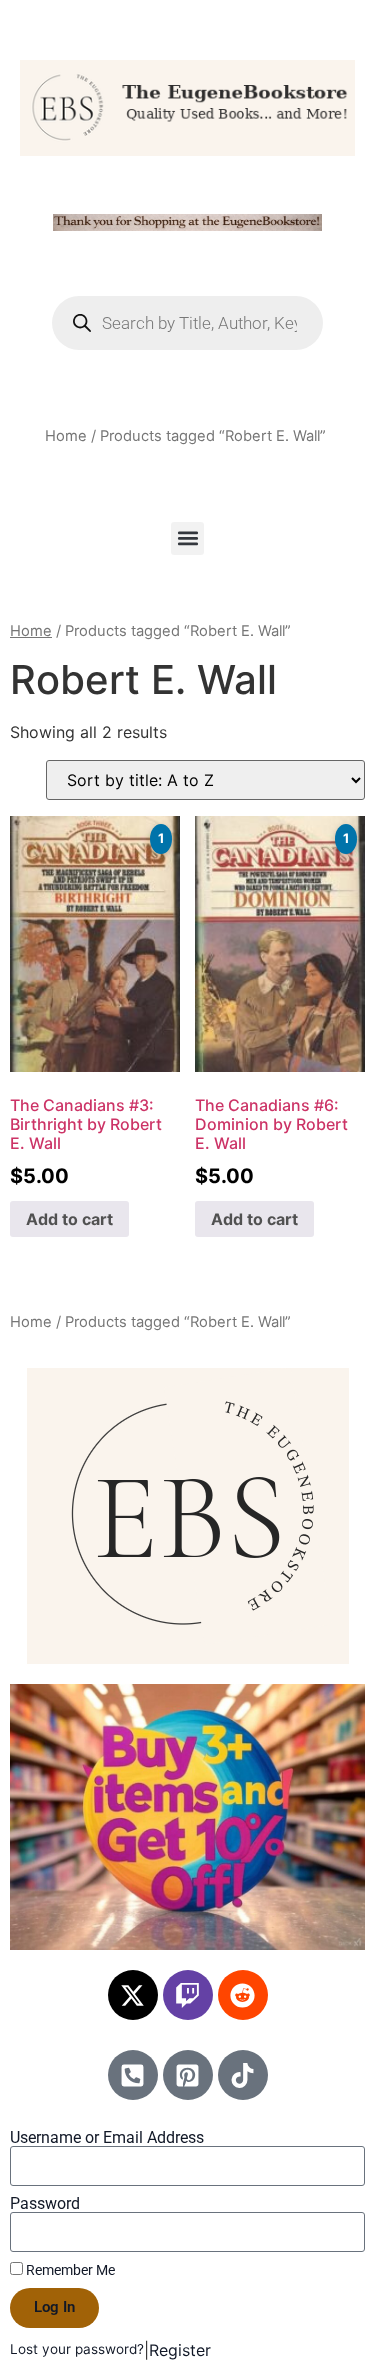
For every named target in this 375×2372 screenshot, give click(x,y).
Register (180, 2350)
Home (66, 436)
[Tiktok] (243, 2075)
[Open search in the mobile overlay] (187, 323)
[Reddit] (243, 1995)
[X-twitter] (133, 1995)
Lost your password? (77, 2349)
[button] (187, 538)
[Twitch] (188, 1995)
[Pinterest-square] (188, 2075)
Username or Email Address (107, 2138)
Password (45, 2204)
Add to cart (69, 1219)
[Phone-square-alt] (133, 2075)
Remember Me (69, 2270)
